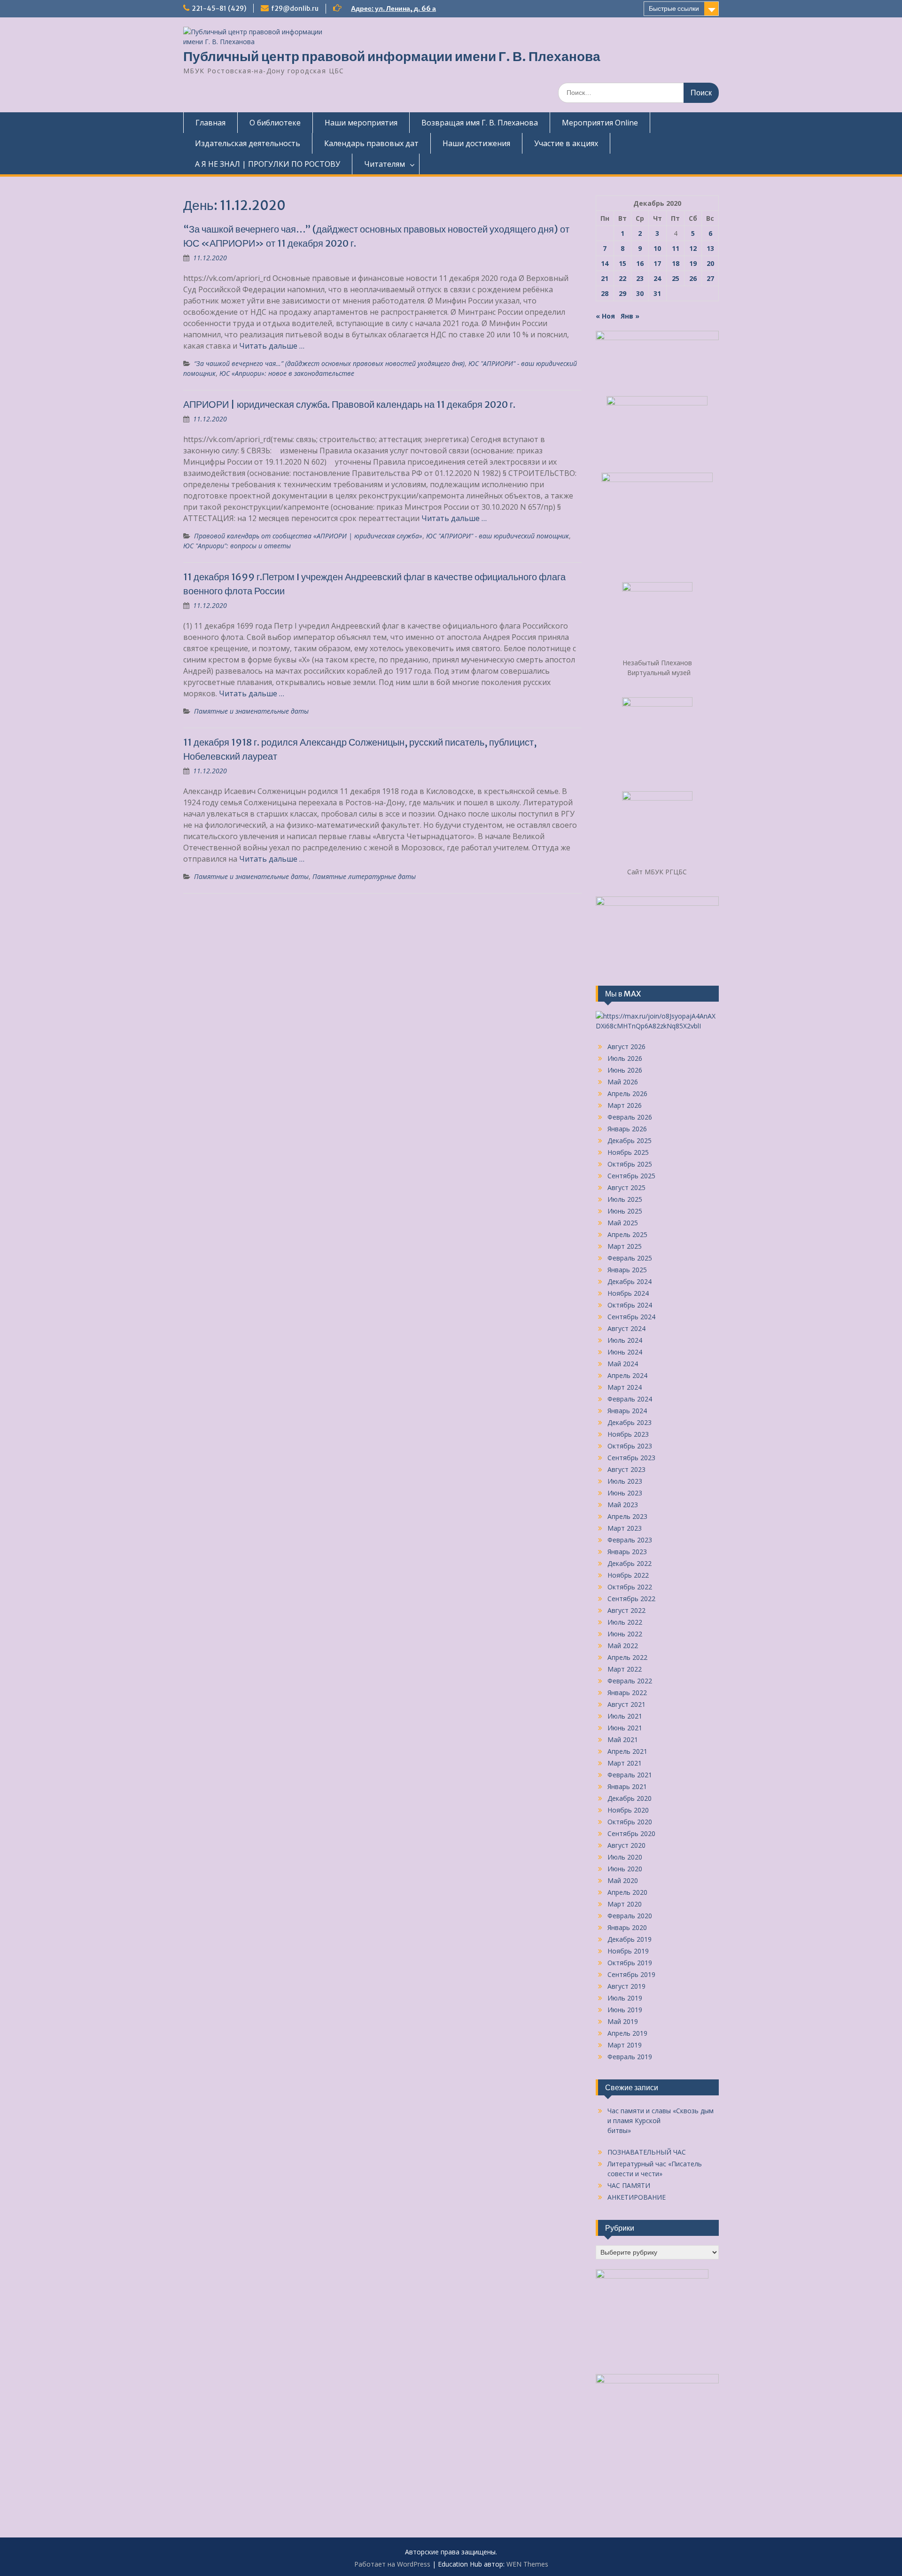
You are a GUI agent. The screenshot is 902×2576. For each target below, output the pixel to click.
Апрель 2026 (627, 1093)
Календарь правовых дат (371, 143)
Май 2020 (623, 1880)
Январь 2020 (627, 1927)
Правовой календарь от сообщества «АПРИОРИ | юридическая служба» (308, 536)
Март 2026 (625, 1105)
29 (622, 293)
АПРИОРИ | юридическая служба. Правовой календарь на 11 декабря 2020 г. (349, 404)
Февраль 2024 (630, 1399)
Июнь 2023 (625, 1493)
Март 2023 (625, 1528)
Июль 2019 (625, 1998)
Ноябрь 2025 (628, 1152)
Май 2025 (623, 1223)
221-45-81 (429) (219, 8)
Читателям (385, 164)
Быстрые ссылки (674, 8)
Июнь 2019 (625, 2010)
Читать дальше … (272, 346)
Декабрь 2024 (630, 1281)
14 (605, 263)
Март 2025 (625, 1246)
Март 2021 (625, 1763)
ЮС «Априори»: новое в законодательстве (287, 373)
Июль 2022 (625, 1622)
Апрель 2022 (627, 1657)
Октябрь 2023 (630, 1446)
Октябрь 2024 (630, 1305)
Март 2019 (625, 2045)
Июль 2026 (625, 1058)
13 (710, 248)
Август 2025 (626, 1187)
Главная (210, 123)
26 (693, 278)
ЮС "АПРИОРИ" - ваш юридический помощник (498, 536)
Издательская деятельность (248, 143)
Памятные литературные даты (364, 876)
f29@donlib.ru (295, 8)
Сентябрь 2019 (631, 1974)
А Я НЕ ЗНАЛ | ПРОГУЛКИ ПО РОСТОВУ (268, 164)
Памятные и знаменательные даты (251, 711)
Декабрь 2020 (630, 1798)
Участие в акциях (566, 143)
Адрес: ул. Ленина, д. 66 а (393, 8)
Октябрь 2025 (630, 1164)
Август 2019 (626, 1986)
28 (605, 293)
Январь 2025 (627, 1270)
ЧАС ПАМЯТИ (629, 2185)
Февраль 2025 (630, 1258)
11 (676, 248)
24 (657, 278)
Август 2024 (626, 1328)
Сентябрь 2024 (631, 1317)
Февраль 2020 (630, 1916)
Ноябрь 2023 (628, 1434)
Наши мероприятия (361, 123)
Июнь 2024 (625, 1352)
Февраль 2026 (630, 1117)
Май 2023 (623, 1505)
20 (710, 263)
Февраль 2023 (630, 1540)
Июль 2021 (625, 1716)
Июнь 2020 (625, 1869)
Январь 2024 (627, 1411)
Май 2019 (623, 2021)
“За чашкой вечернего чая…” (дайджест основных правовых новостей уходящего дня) (329, 363)
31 (657, 293)
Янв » (630, 316)
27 (710, 278)
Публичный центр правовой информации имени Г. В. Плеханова (392, 56)
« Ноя (605, 316)
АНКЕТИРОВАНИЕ (637, 2197)
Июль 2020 (625, 1857)
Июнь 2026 (625, 1070)
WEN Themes (527, 2564)
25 (676, 278)
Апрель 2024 (627, 1375)
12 (693, 248)
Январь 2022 (627, 1693)
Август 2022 (626, 1610)
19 (693, 263)
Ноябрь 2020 (628, 1810)
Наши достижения (476, 143)
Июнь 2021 (625, 1728)
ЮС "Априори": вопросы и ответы (237, 546)
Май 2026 (623, 1082)
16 (640, 263)
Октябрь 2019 (630, 1963)
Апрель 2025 (627, 1234)
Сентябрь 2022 (631, 1599)
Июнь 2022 (625, 1634)
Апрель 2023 (627, 1516)
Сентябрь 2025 (631, 1176)
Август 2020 (626, 1845)
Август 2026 (626, 1047)
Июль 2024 (625, 1340)
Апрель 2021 (627, 1751)
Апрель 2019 (627, 2033)
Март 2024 (625, 1387)
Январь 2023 (627, 1552)
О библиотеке (275, 123)
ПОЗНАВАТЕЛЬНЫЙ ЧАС (647, 2152)
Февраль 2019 (630, 2057)
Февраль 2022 (630, 1681)
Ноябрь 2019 (628, 1951)
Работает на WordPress (392, 2564)
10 (657, 248)
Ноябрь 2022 (628, 1575)
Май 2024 (623, 1364)
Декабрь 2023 (630, 1422)
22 (622, 278)
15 (622, 263)
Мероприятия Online (600, 123)
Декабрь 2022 (630, 1563)
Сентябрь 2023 (631, 1458)
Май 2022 (623, 1646)
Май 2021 (623, 1739)
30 (640, 293)
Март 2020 (625, 1904)
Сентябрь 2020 (631, 1833)
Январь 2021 (627, 1786)
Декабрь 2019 (630, 1939)
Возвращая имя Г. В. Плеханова (480, 123)
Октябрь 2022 (630, 1587)
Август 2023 (626, 1469)
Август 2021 (626, 1704)
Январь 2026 (627, 1129)
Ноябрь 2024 (628, 1293)
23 (640, 278)
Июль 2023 (625, 1481)
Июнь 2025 (625, 1211)
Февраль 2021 (630, 1775)
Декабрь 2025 (630, 1140)
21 (605, 278)
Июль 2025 (625, 1199)
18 (676, 263)
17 (657, 263)
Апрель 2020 (627, 1892)
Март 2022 (625, 1669)
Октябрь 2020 (630, 1822)
